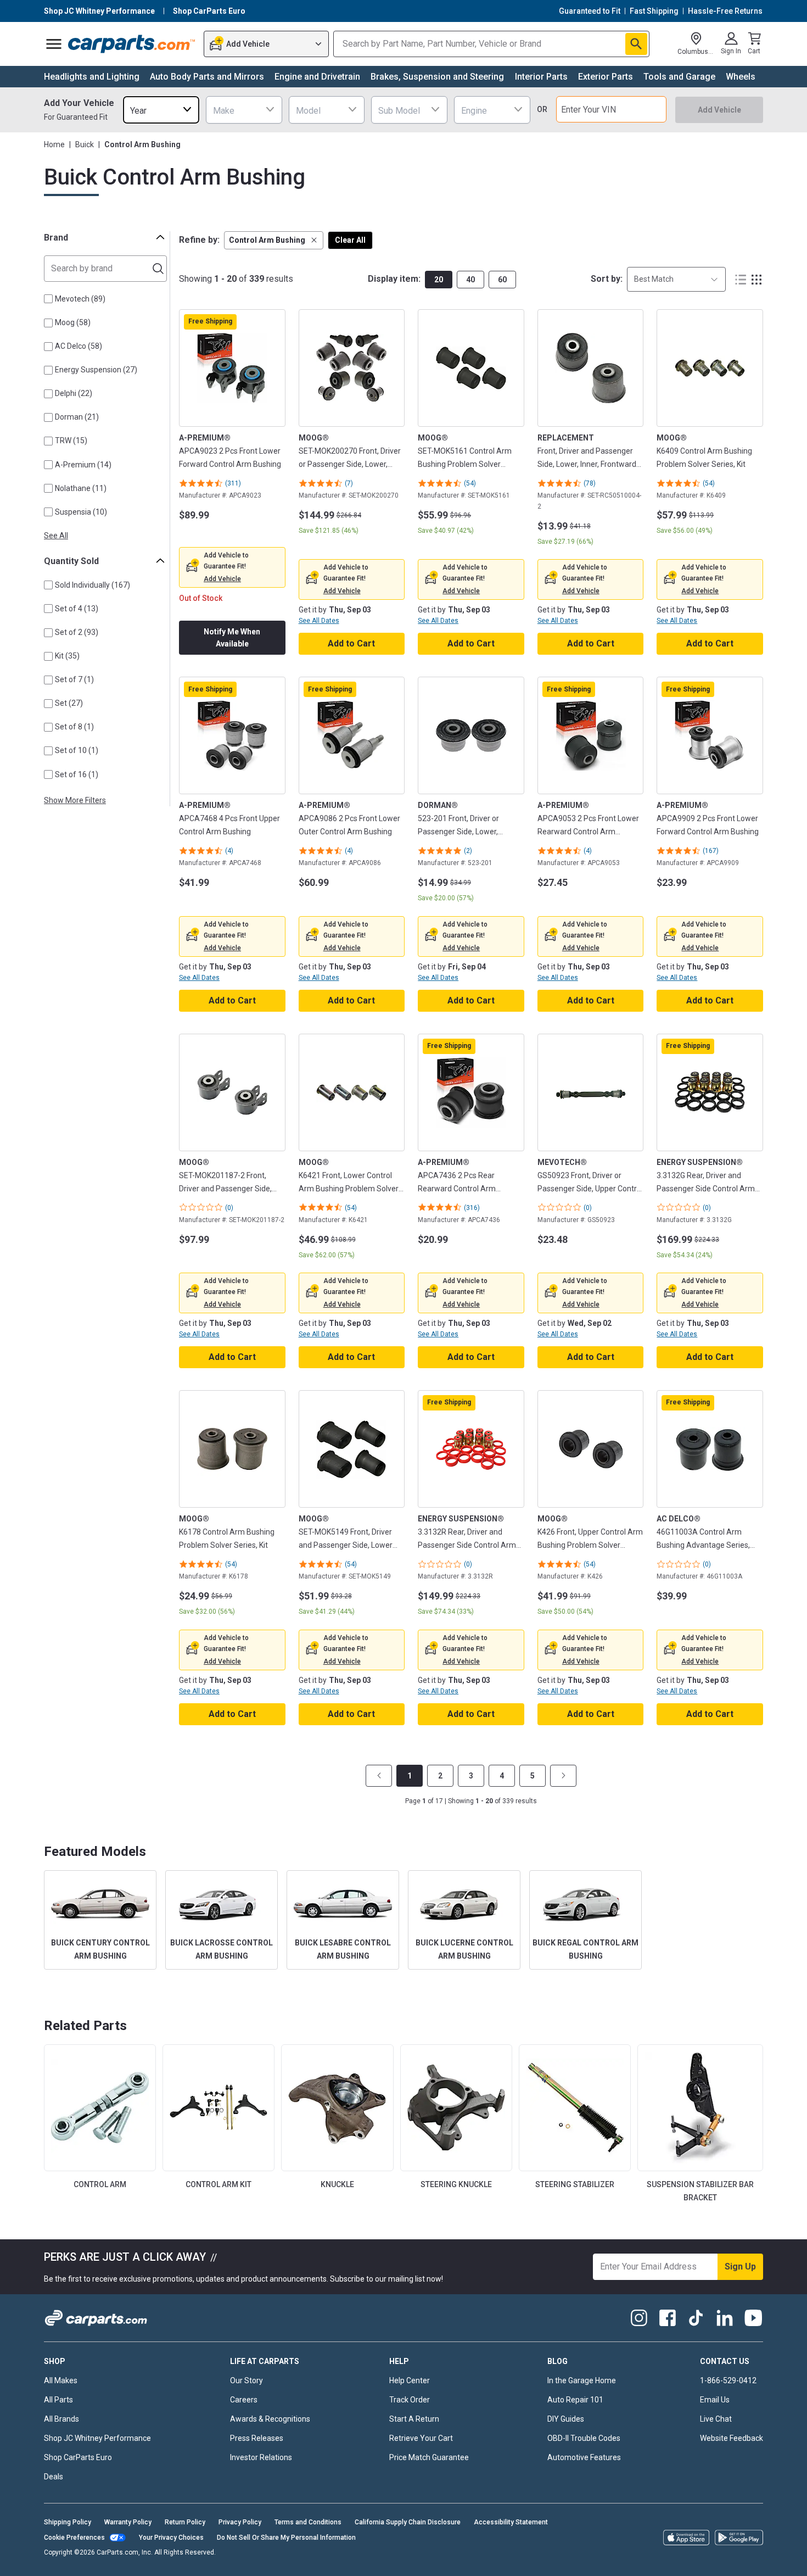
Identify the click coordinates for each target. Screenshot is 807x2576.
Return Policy (185, 2522)
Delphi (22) (74, 393)
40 (470, 280)
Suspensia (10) (81, 512)
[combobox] (161, 110)
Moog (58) (73, 322)
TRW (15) (71, 441)
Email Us (715, 2400)
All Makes (61, 2380)
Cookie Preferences (74, 2538)
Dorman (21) (77, 417)
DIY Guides (566, 2419)
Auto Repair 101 (575, 2400)
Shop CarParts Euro (78, 2457)
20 (439, 280)
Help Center (410, 2380)
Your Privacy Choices (171, 2538)
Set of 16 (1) (77, 774)
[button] (274, 240)
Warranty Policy (128, 2522)
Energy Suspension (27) (96, 370)
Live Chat (716, 2419)
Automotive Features (584, 2457)
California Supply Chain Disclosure (408, 2522)
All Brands (61, 2419)
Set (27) (69, 703)
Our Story (246, 2380)
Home (54, 144)
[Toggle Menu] (54, 44)
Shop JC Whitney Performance (97, 2438)
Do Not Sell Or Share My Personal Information (286, 2538)
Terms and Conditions (308, 2522)
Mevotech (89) (80, 299)
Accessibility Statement (511, 2522)
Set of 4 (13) (77, 609)
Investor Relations (261, 2457)
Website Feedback (732, 2438)
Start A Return (414, 2419)
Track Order (410, 2400)
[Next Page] (563, 1776)
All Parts (58, 2400)
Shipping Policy (68, 2522)
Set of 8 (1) (74, 727)
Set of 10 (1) (77, 750)
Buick (85, 144)
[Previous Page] (379, 1776)
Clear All (350, 240)
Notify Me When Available (232, 638)
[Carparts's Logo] (132, 44)
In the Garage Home (582, 2380)
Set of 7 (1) (74, 679)
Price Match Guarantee (429, 2457)
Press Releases (257, 2438)
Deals (54, 2477)
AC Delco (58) (79, 346)
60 (502, 280)
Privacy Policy (240, 2522)
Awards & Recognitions (270, 2419)
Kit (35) (67, 656)
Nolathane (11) (81, 488)
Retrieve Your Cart (421, 2438)
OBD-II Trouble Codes (584, 2438)
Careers (244, 2400)
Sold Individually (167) (93, 585)
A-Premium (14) (83, 465)
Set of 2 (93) (77, 632)
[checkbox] (48, 299)
